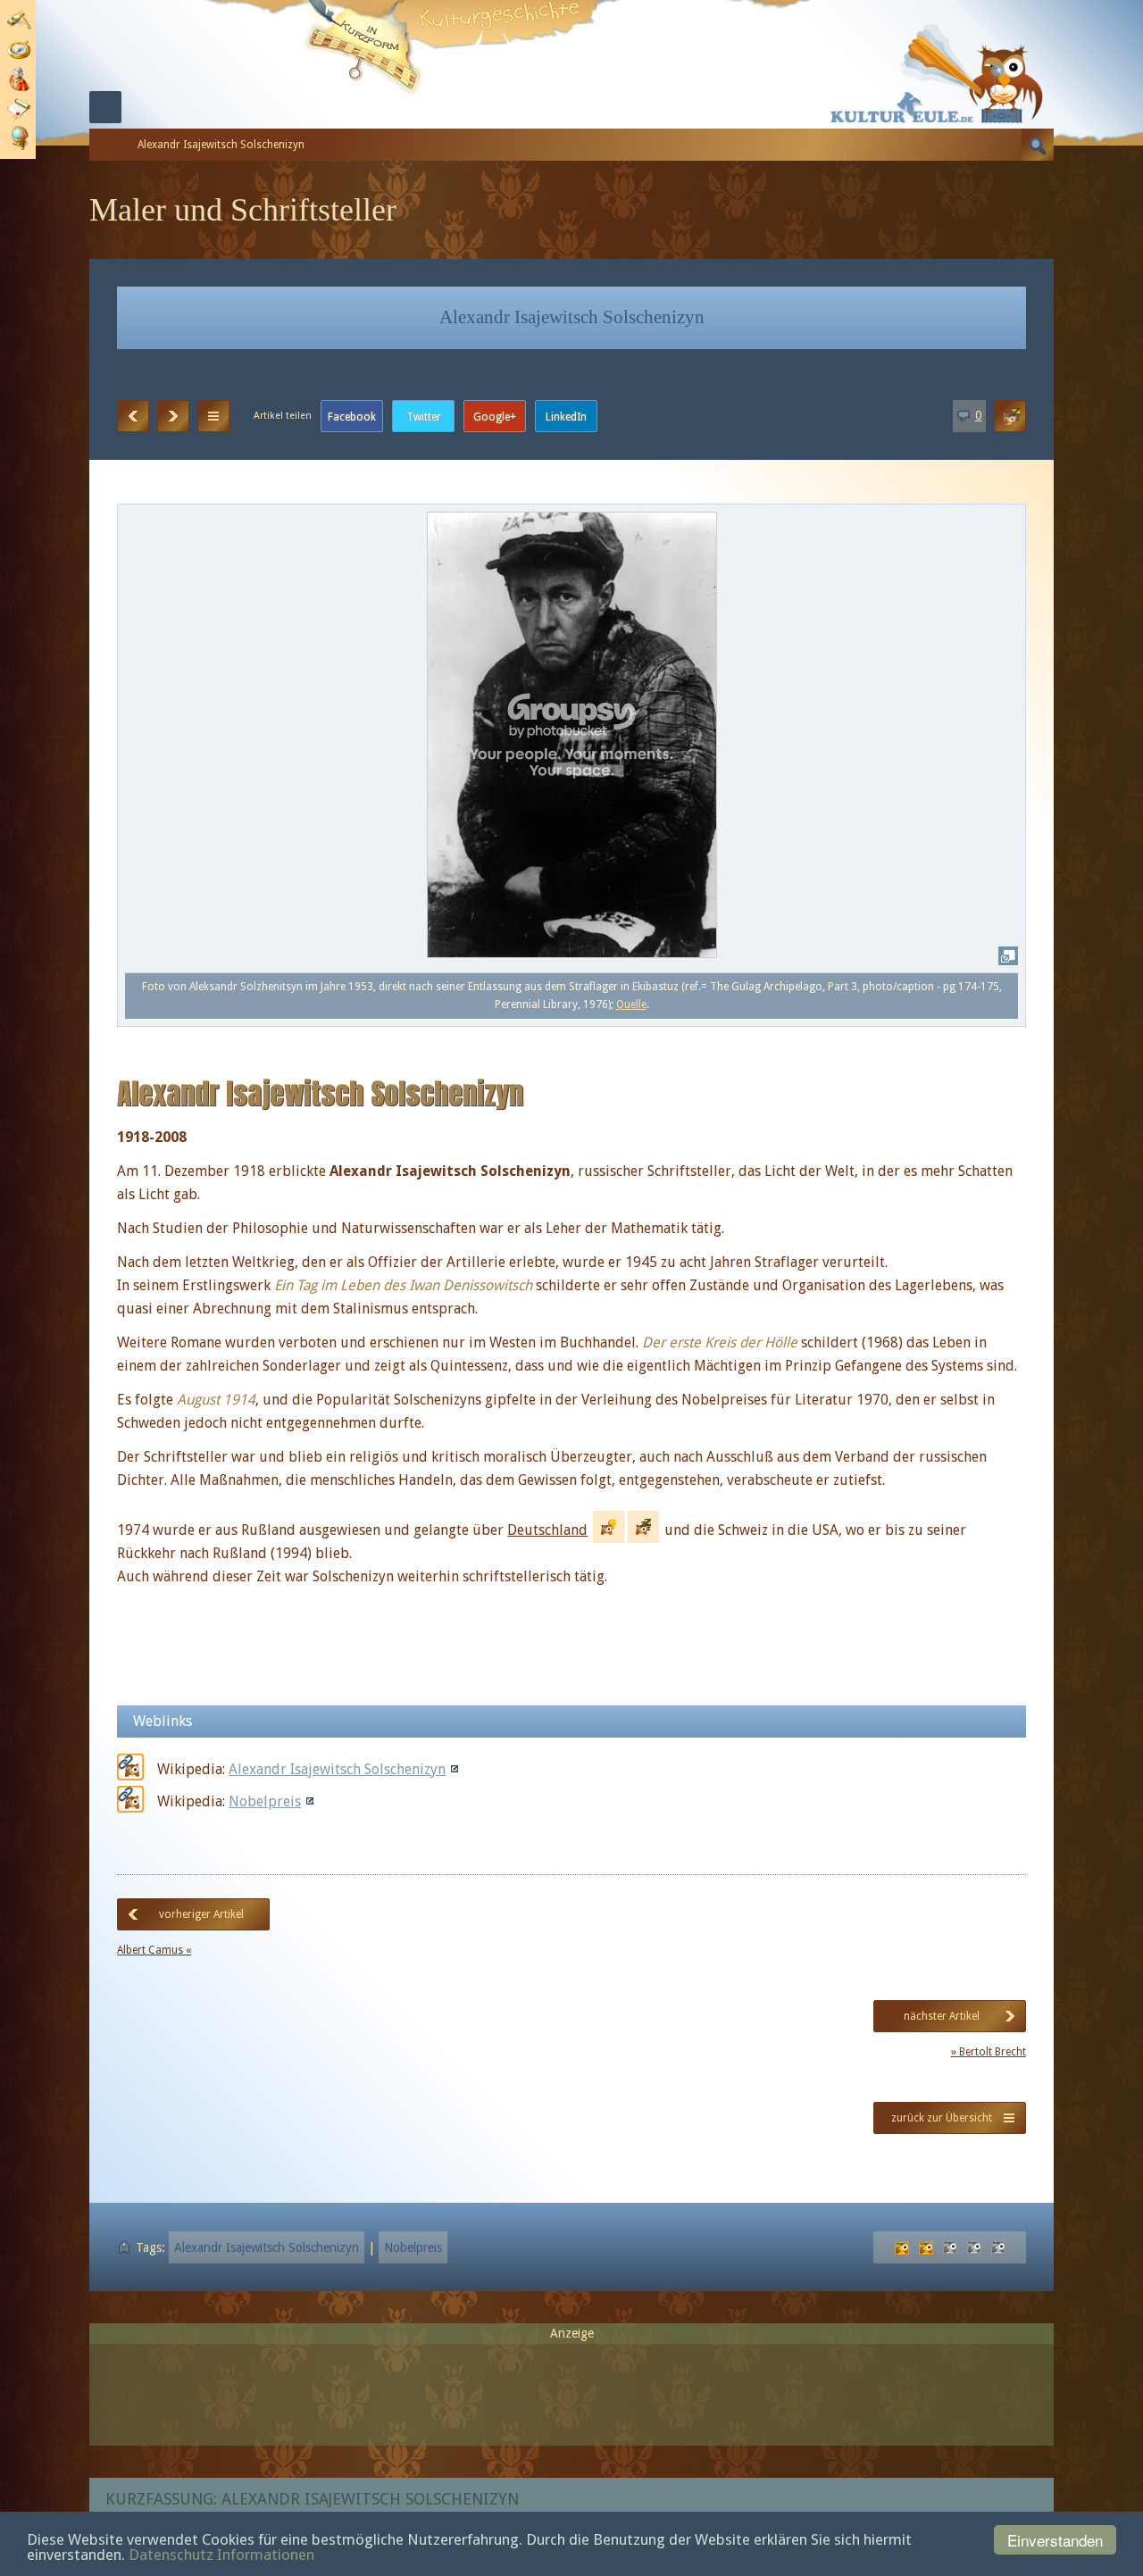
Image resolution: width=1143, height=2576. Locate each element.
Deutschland (547, 1530)
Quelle (631, 1005)
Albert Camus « (154, 1950)
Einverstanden (1055, 2540)
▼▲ (213, 416)
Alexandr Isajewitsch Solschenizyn (337, 1769)
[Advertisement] (571, 2387)
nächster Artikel (942, 2016)
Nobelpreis (265, 1801)
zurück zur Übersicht (942, 2118)
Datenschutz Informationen (221, 2555)
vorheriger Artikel (201, 1914)
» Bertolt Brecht (989, 2052)
